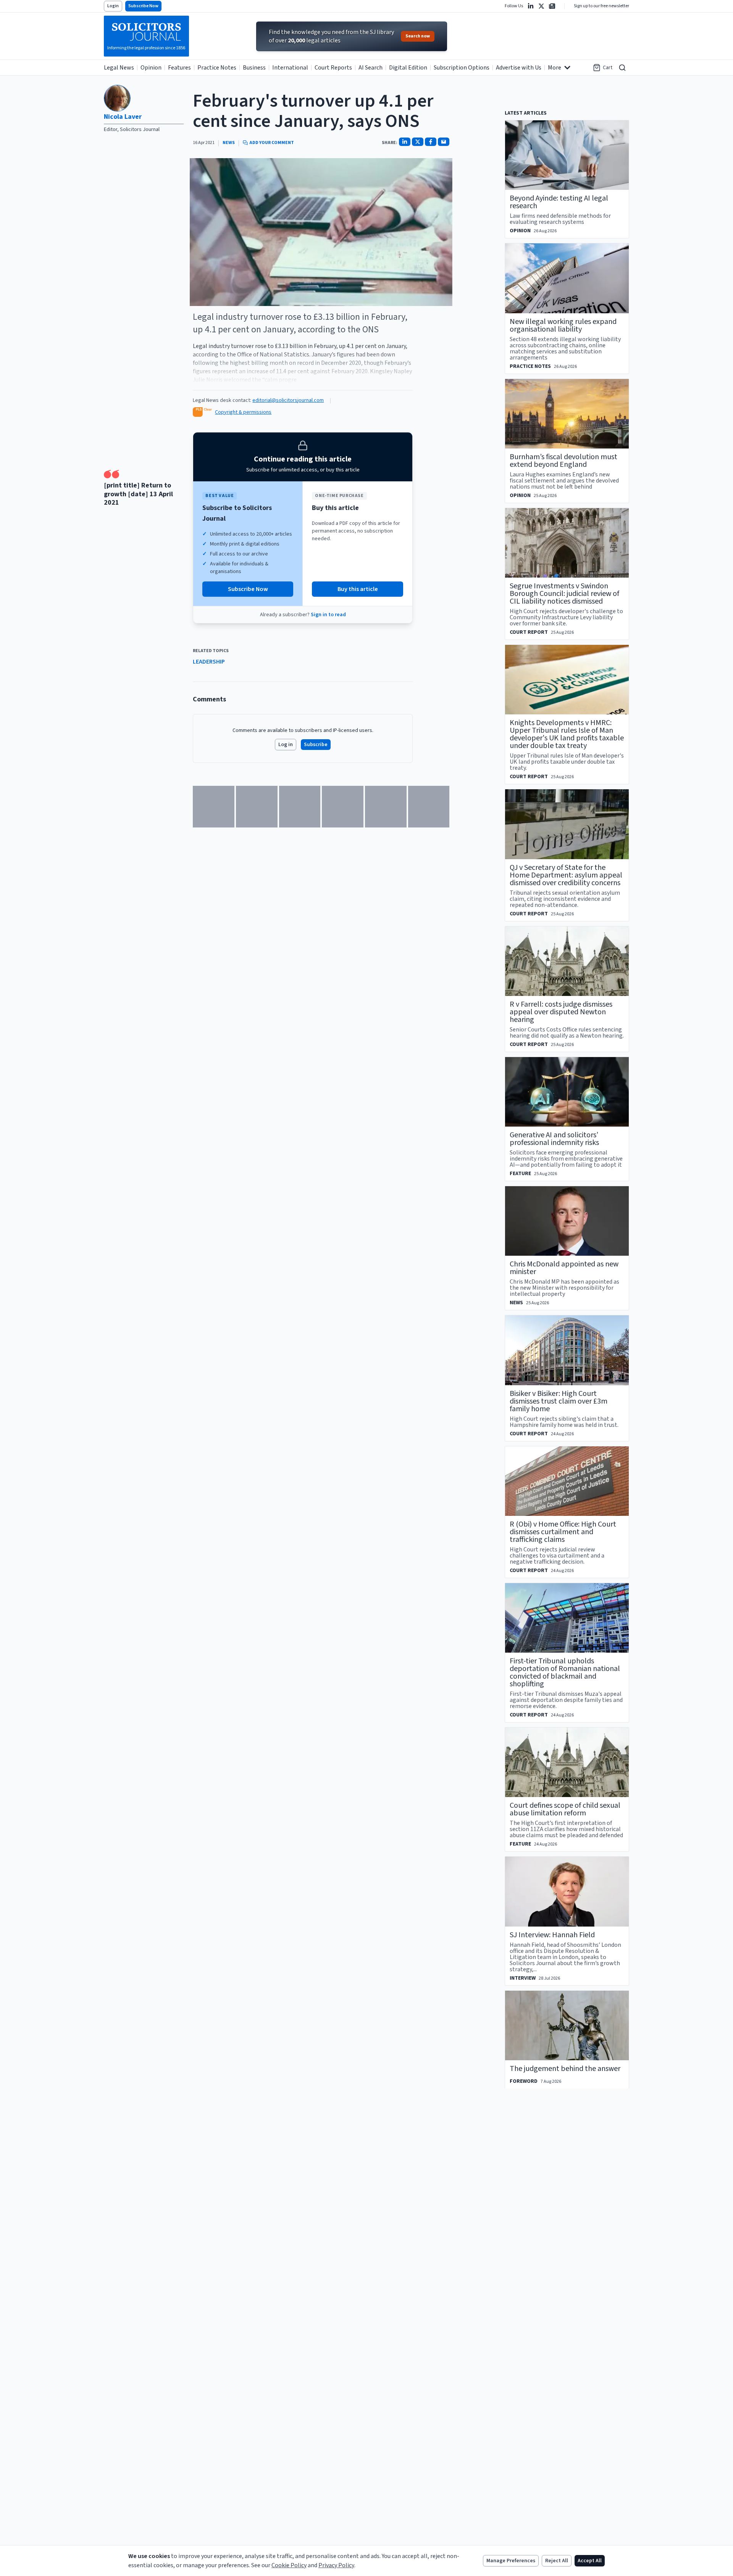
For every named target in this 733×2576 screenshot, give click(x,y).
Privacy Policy (336, 2565)
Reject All (557, 2561)
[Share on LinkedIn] (405, 142)
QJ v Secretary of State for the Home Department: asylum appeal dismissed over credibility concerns (566, 875)
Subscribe (316, 745)
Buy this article (358, 589)
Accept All (590, 2561)
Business (254, 68)
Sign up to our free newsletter (601, 6)
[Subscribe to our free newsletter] (552, 6)
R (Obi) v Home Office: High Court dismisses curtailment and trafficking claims (563, 1532)
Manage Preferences (511, 2561)
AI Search (371, 68)
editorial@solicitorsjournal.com (288, 400)
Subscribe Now (143, 6)
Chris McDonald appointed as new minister (564, 1268)
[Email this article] (444, 142)
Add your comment (272, 143)
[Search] (622, 68)
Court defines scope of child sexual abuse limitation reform (565, 1809)
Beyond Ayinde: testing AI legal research (559, 202)
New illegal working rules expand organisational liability (563, 325)
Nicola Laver (123, 117)
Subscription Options (462, 68)
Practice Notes (217, 68)
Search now (418, 36)
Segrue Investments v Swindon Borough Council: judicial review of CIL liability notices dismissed (564, 594)
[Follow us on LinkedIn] (531, 6)
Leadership (209, 662)
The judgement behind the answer (565, 2069)
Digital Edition (408, 68)
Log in (286, 745)
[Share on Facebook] (431, 142)
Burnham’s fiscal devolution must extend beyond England (563, 461)
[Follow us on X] (541, 6)
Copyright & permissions (243, 412)
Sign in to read (328, 615)
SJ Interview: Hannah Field (552, 1935)
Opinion (151, 68)
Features (179, 68)
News (229, 143)
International (290, 68)
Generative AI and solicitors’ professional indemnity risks (554, 1139)
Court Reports (333, 68)
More (555, 68)
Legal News (119, 68)
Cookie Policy (289, 2565)
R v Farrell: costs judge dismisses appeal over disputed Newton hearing (561, 1012)
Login (113, 6)
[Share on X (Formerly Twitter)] (418, 142)
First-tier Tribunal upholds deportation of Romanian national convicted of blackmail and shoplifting (565, 1673)
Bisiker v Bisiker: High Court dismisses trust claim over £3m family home (559, 1401)
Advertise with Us (519, 68)
